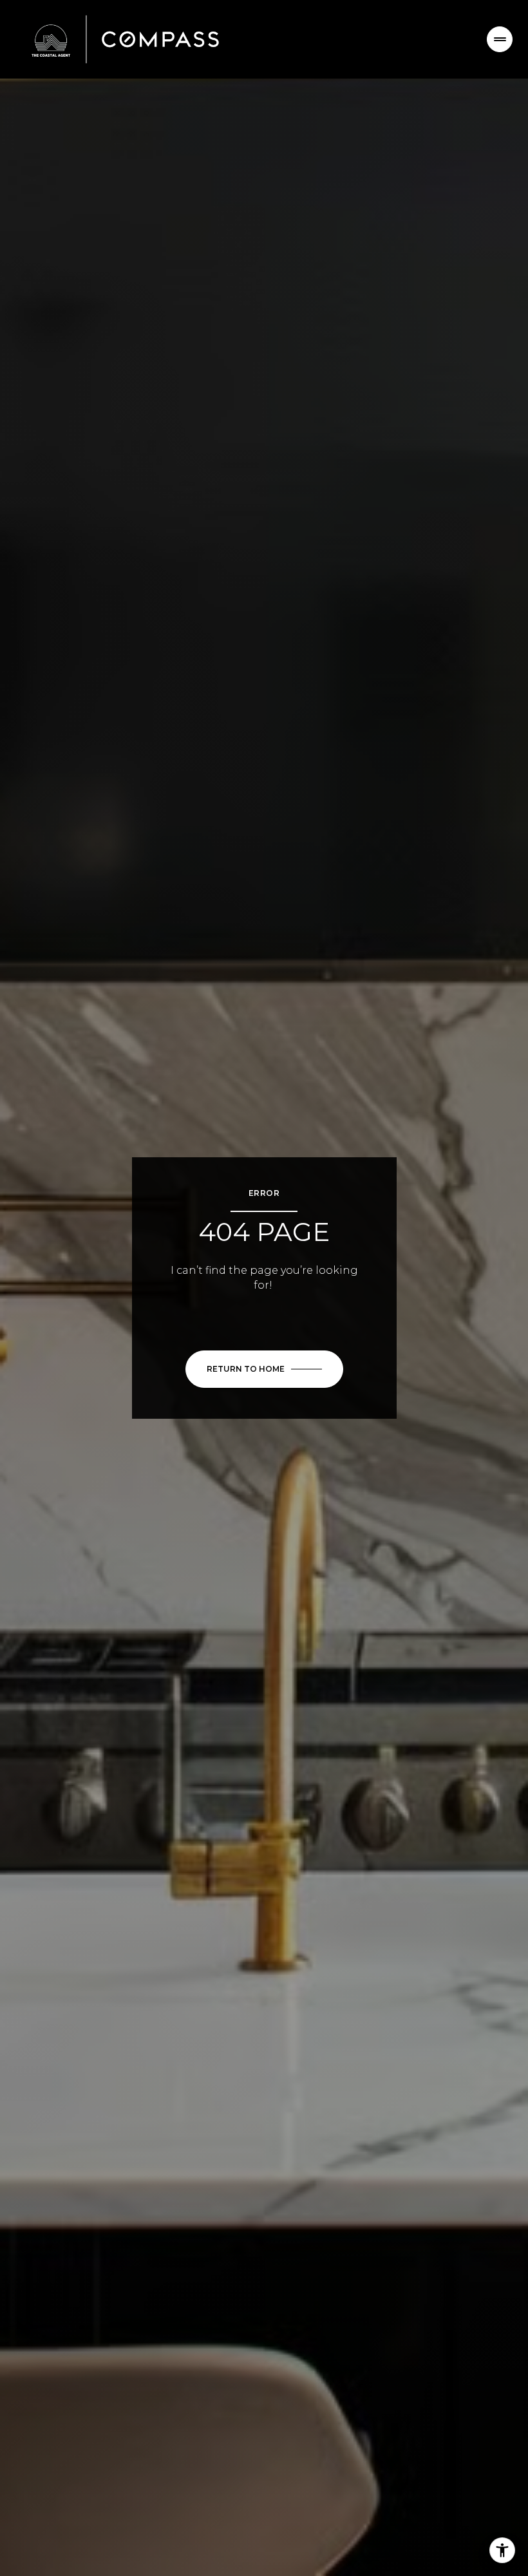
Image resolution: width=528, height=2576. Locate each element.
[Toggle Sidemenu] (500, 39)
